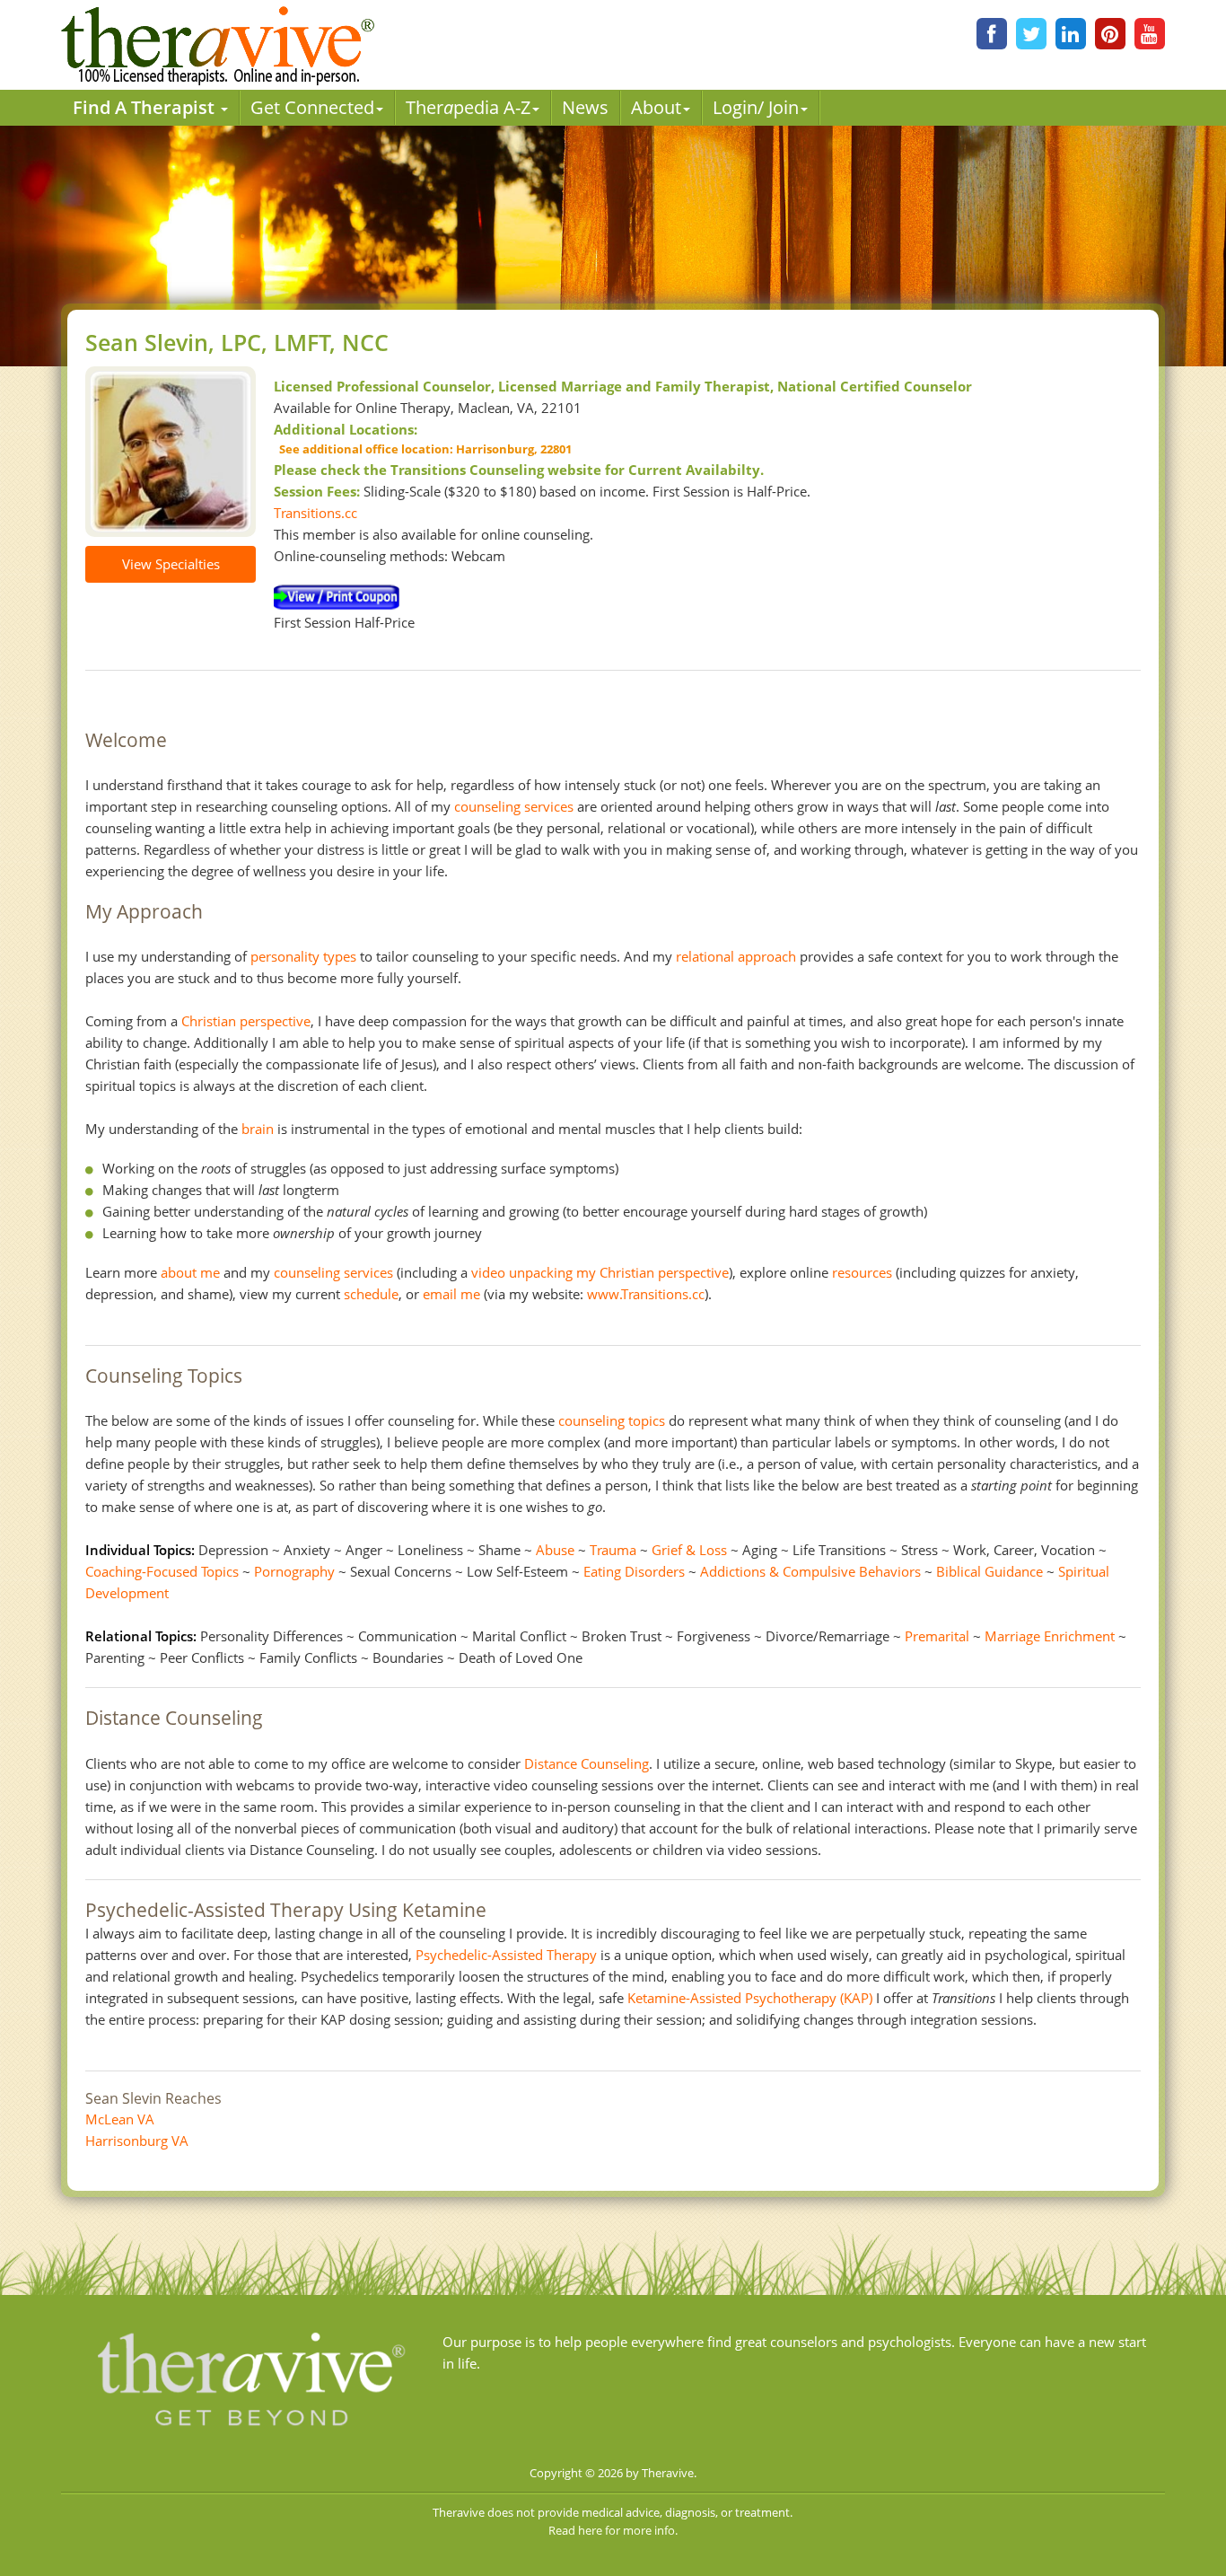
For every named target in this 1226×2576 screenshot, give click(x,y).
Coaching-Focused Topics (162, 1571)
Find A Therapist (146, 107)
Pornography (294, 1571)
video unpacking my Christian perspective (600, 1272)
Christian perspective (246, 1021)
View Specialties (171, 564)
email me (451, 1294)
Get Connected (312, 107)
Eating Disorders (634, 1571)
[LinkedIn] (1071, 34)
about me (190, 1272)
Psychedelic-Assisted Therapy (506, 1955)
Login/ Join (756, 107)
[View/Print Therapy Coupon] (337, 596)
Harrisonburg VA (137, 2141)
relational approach (736, 956)
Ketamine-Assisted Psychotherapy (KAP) (750, 1998)
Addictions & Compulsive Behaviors (810, 1571)
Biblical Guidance (990, 1571)
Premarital (937, 1636)
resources (862, 1272)
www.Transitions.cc (646, 1294)
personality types (303, 956)
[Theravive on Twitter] (1031, 34)
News (585, 107)
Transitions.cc (315, 513)
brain (258, 1129)
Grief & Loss (689, 1550)
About (656, 107)
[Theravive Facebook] (992, 34)
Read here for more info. (613, 2530)
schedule (371, 1294)
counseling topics (612, 1420)
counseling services (514, 806)
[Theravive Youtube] (1150, 34)
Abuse (555, 1550)
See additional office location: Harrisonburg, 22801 (423, 449)
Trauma (613, 1550)
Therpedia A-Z (468, 107)
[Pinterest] (1110, 34)
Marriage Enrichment (1050, 1636)
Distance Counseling (587, 1763)
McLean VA (120, 2119)
